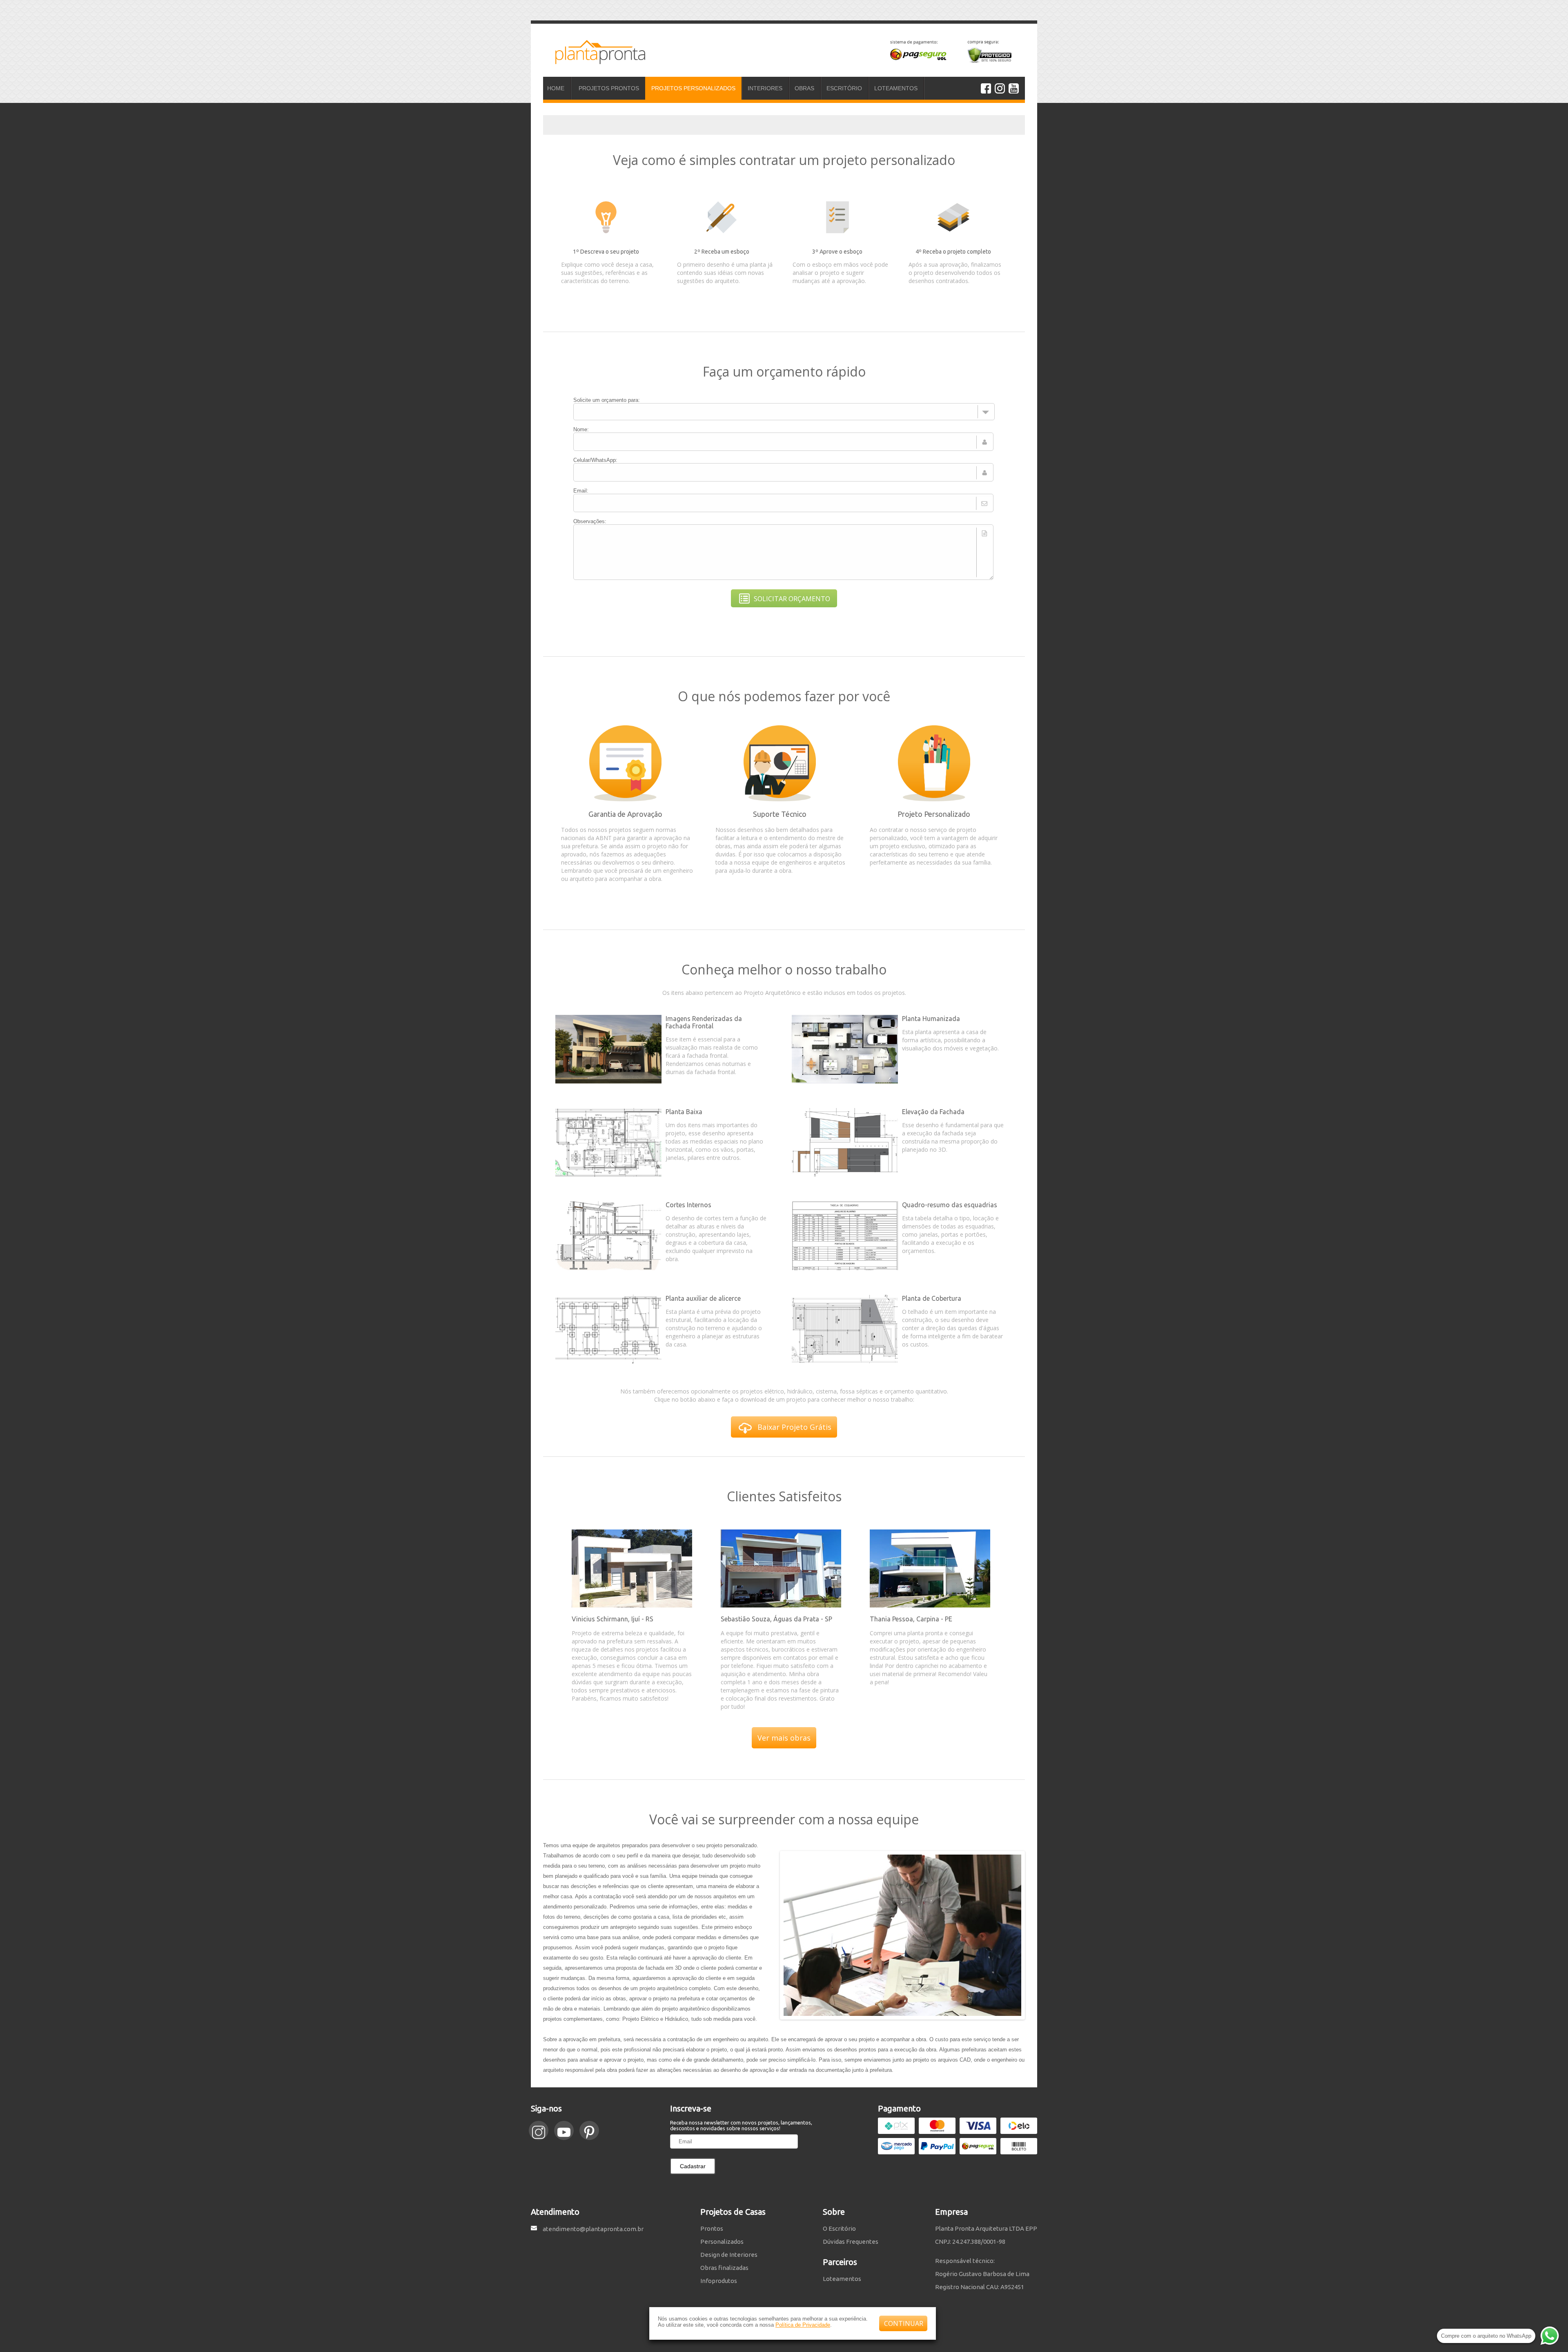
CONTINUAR (904, 2323)
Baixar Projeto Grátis (794, 1427)
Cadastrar (693, 2166)
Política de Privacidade (803, 2325)
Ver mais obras (784, 1738)
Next (1031, 1935)
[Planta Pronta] (594, 60)
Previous (774, 1935)
